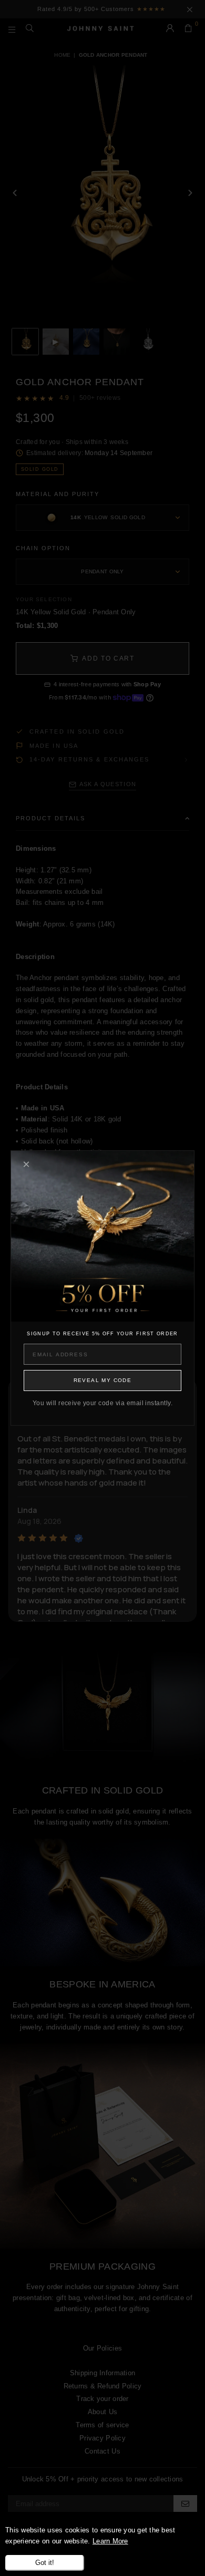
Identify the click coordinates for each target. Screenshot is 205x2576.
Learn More (110, 2541)
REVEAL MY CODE (103, 1380)
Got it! (45, 2563)
